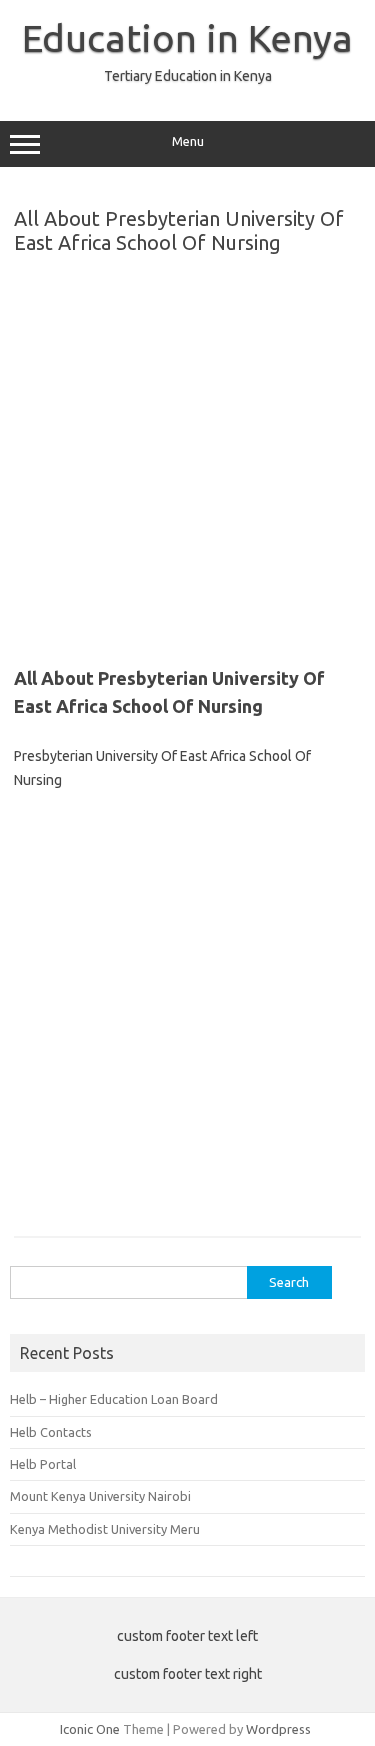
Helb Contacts (51, 1432)
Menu (188, 141)
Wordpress (278, 1729)
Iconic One (90, 1729)
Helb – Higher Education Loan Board (114, 1399)
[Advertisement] (187, 452)
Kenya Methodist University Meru (105, 1529)
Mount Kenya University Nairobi (100, 1496)
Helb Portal (43, 1464)
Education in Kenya (187, 38)
